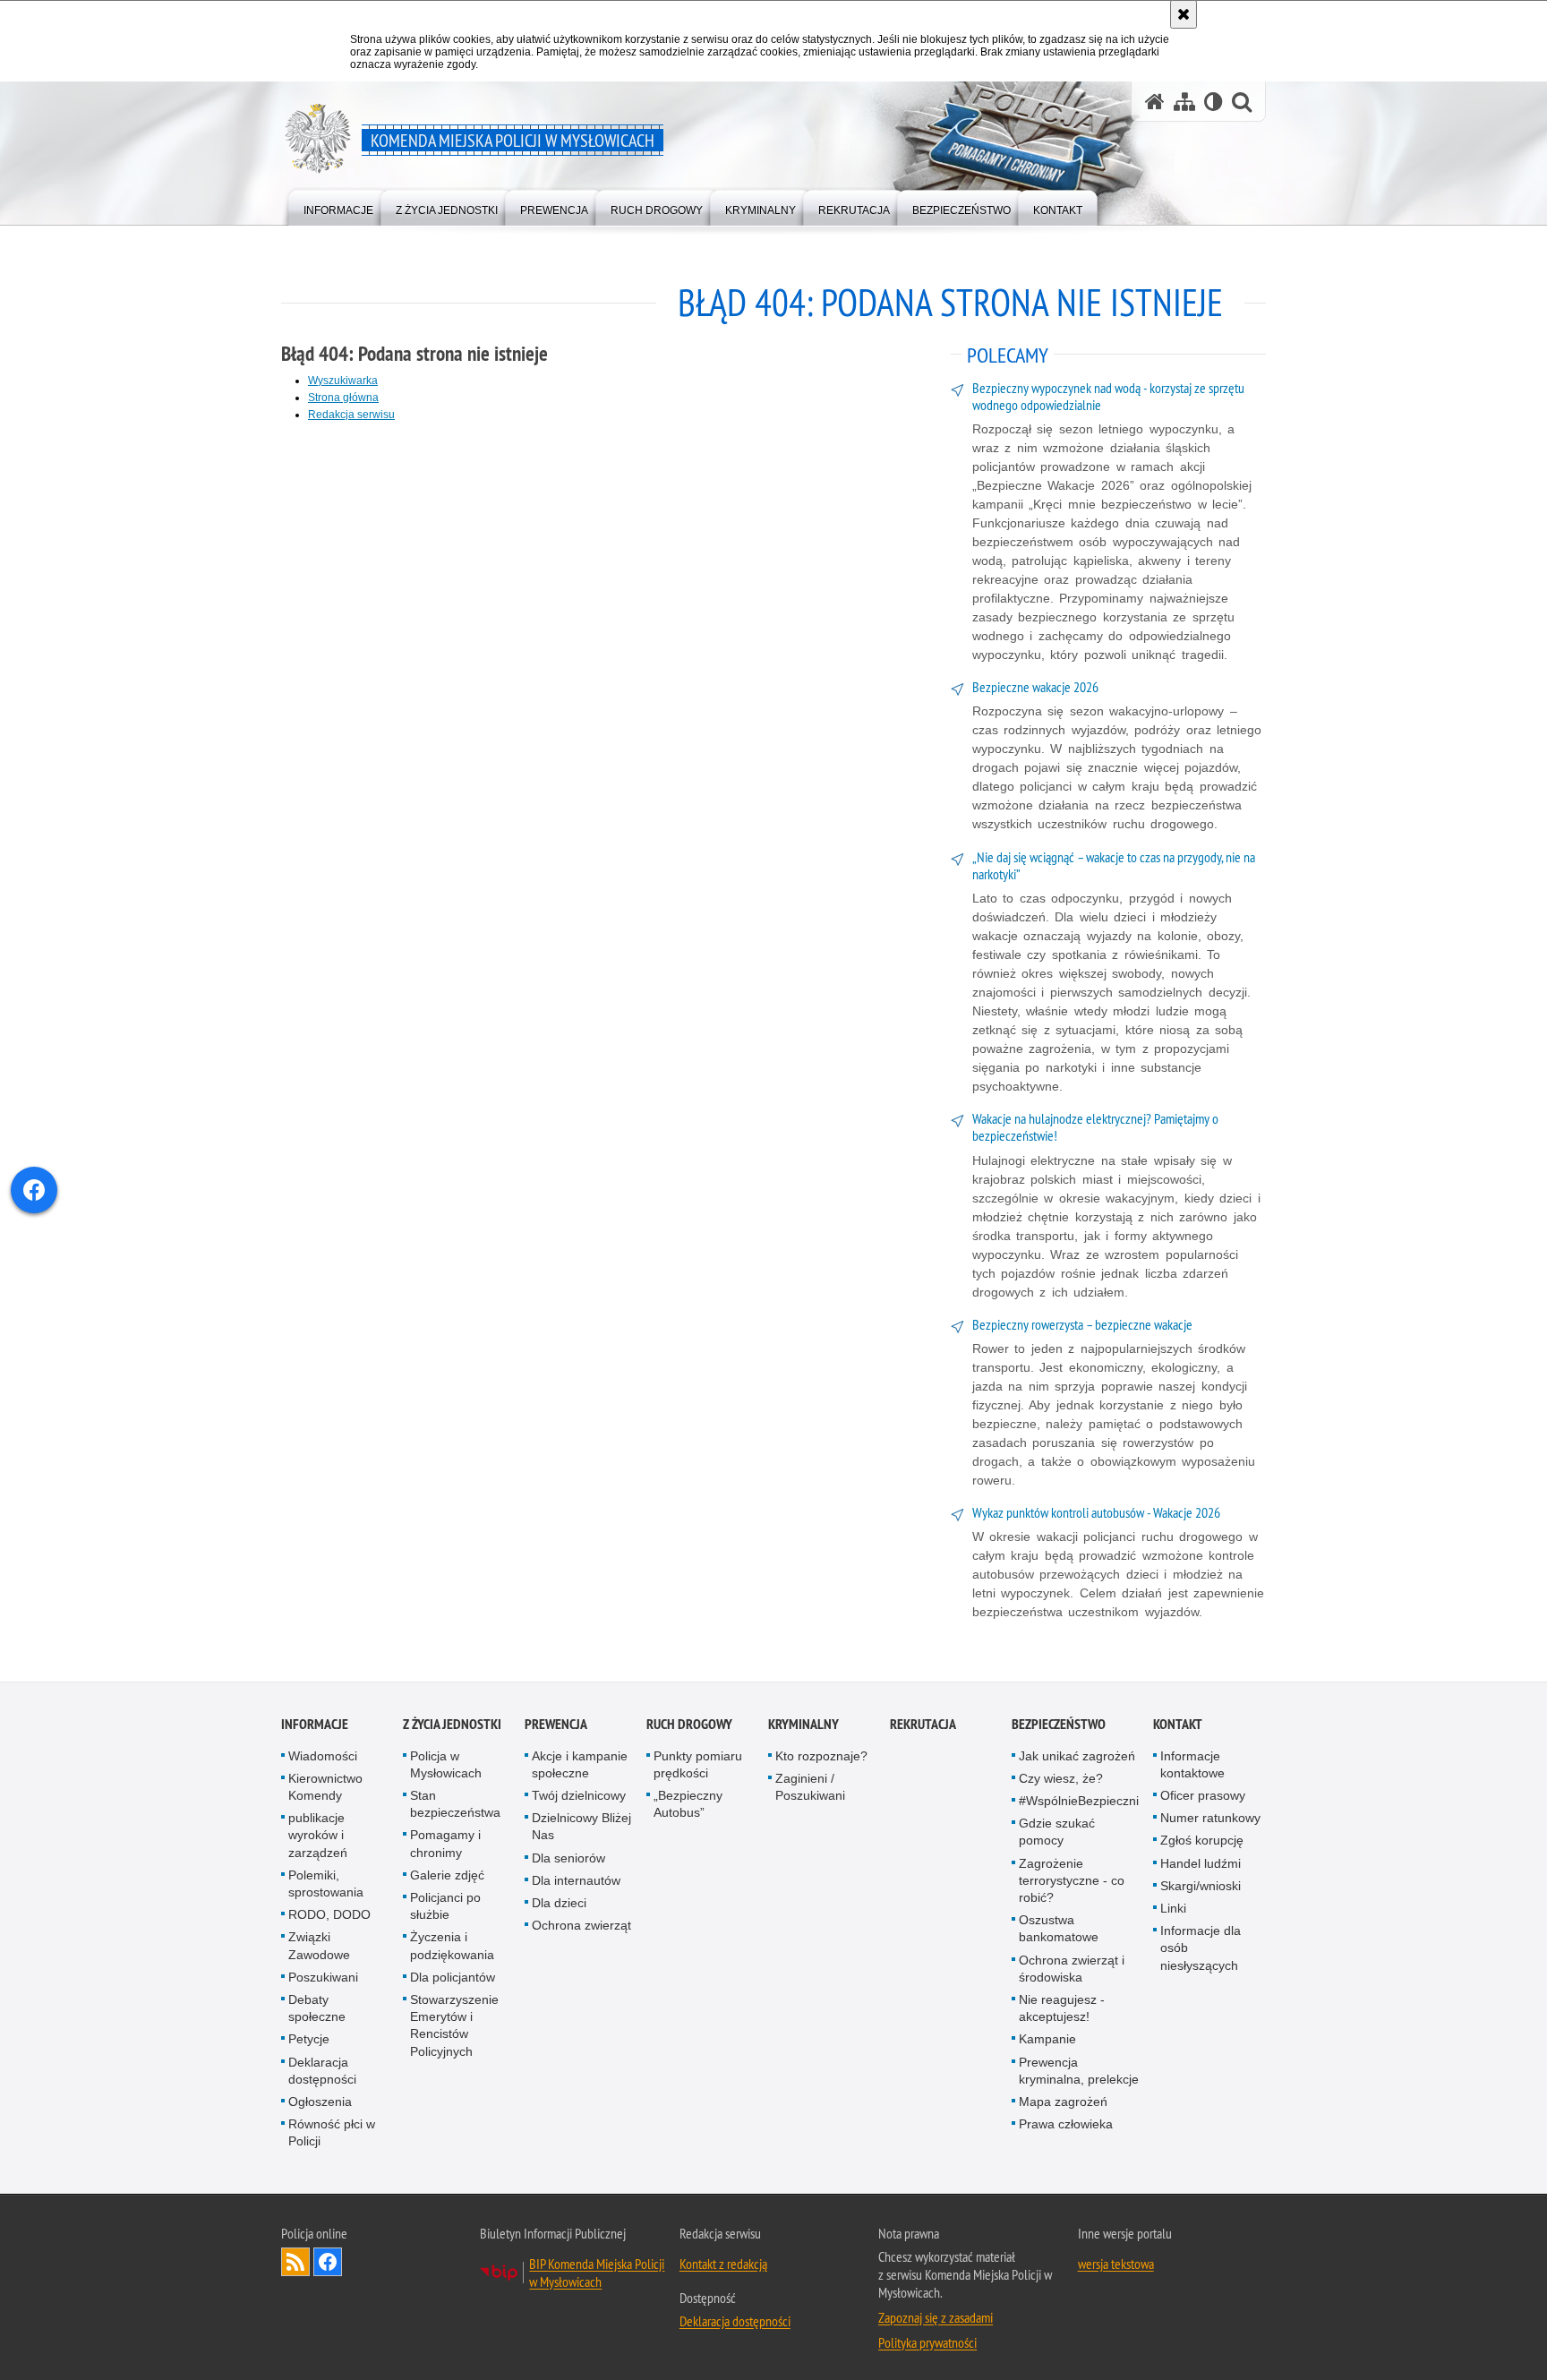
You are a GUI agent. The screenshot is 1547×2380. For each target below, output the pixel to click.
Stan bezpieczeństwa (455, 1804)
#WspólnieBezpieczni (1079, 1801)
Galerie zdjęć (447, 1875)
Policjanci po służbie (445, 1906)
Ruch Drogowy (689, 1724)
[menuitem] (338, 206)
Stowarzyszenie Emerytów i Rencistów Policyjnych (454, 2025)
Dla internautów (576, 1880)
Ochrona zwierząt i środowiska (1072, 1969)
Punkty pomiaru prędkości (698, 1764)
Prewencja (556, 1724)
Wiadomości (323, 1756)
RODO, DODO (329, 1914)
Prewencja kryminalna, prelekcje (1079, 2071)
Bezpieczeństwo (1059, 1724)
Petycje (309, 2040)
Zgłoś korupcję (1202, 1841)
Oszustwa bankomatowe (1059, 1928)
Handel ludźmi (1201, 1863)
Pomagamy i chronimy (445, 1844)
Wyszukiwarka (343, 381)
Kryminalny (803, 1724)
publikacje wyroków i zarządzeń (318, 1835)
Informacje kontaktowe (1192, 1764)
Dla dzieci (559, 1903)
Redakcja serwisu (351, 415)
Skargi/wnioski (1201, 1886)
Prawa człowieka (1066, 2124)
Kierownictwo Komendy (325, 1787)
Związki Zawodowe (319, 1946)
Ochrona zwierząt (581, 1925)
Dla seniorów (568, 1858)
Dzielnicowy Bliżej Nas (581, 1826)
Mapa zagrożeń (1063, 2102)
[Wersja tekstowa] (1214, 102)
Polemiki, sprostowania (326, 1883)
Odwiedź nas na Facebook (328, 2262)
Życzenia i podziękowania (452, 1946)
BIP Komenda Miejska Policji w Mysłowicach (597, 2273)
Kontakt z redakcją (723, 2264)
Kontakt (1178, 1724)
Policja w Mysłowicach (446, 1764)
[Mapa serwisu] (1184, 102)
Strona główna (343, 398)
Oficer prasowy (1203, 1795)
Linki (1173, 1908)
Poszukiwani (323, 1977)
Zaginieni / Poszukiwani (810, 1787)
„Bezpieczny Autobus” (688, 1804)
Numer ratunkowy (1210, 1818)
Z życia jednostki (452, 1724)
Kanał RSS (295, 2262)
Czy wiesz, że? (1061, 1778)
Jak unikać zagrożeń (1077, 1756)
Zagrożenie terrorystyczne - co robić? (1072, 1880)
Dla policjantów (453, 1977)
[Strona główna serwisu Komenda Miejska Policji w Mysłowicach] (1155, 102)
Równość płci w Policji (332, 2132)
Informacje (315, 1724)
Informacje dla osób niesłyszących (1201, 1948)
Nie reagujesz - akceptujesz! (1062, 2008)
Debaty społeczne (317, 2008)
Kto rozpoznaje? (821, 1756)
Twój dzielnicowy (579, 1795)
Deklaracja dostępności (322, 2071)
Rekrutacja (923, 1724)
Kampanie (1047, 2040)
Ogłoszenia (320, 2102)
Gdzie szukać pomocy (1057, 1832)
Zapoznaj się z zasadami (936, 2317)
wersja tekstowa (1116, 2264)
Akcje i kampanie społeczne (580, 1764)
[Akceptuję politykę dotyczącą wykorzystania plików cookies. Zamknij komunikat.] (1184, 14)
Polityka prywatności (927, 2342)
